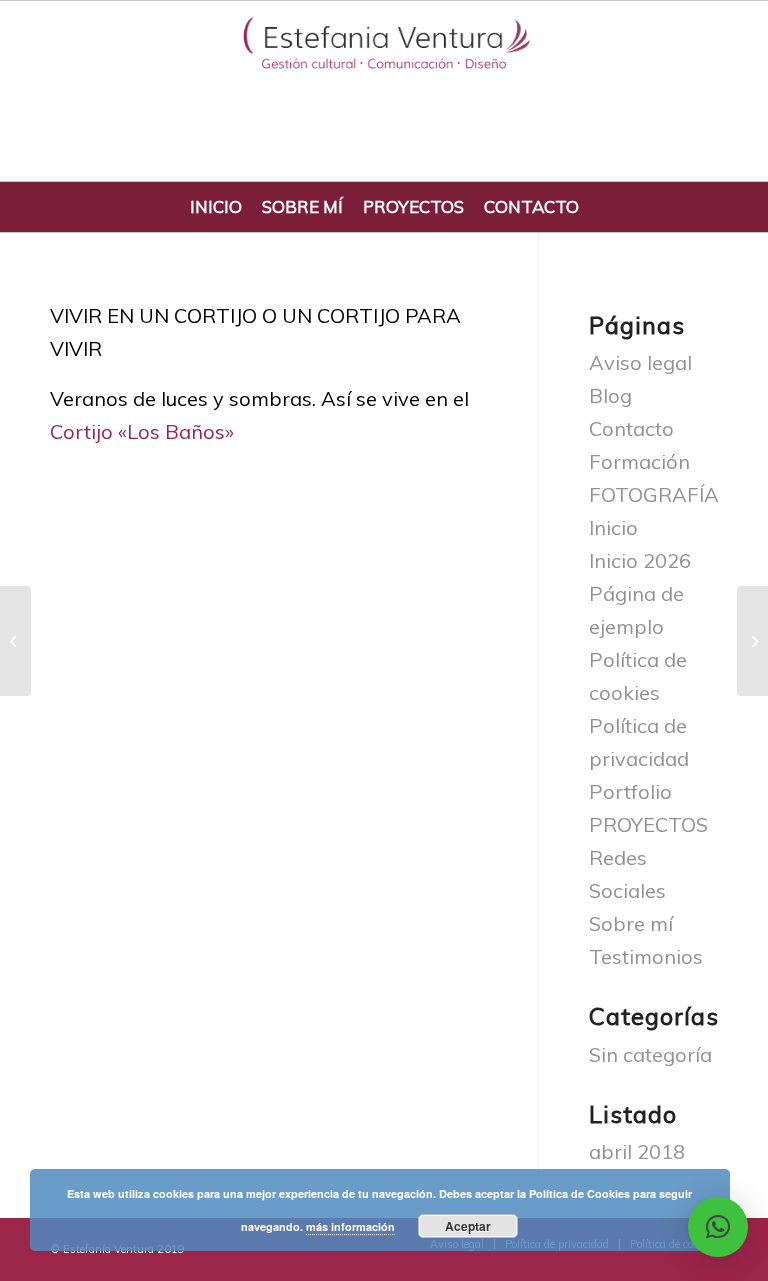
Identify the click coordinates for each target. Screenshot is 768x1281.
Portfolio (630, 791)
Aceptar (468, 1226)
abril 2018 (637, 1151)
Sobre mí (631, 923)
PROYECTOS (648, 824)
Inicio (613, 527)
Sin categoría (650, 1054)
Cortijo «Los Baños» (142, 431)
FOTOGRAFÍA (654, 494)
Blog (610, 395)
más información (350, 1226)
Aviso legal (640, 362)
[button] (718, 1227)
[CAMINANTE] (15, 641)
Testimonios (646, 956)
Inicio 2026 (640, 560)
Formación (639, 461)
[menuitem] (216, 207)
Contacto (631, 428)
